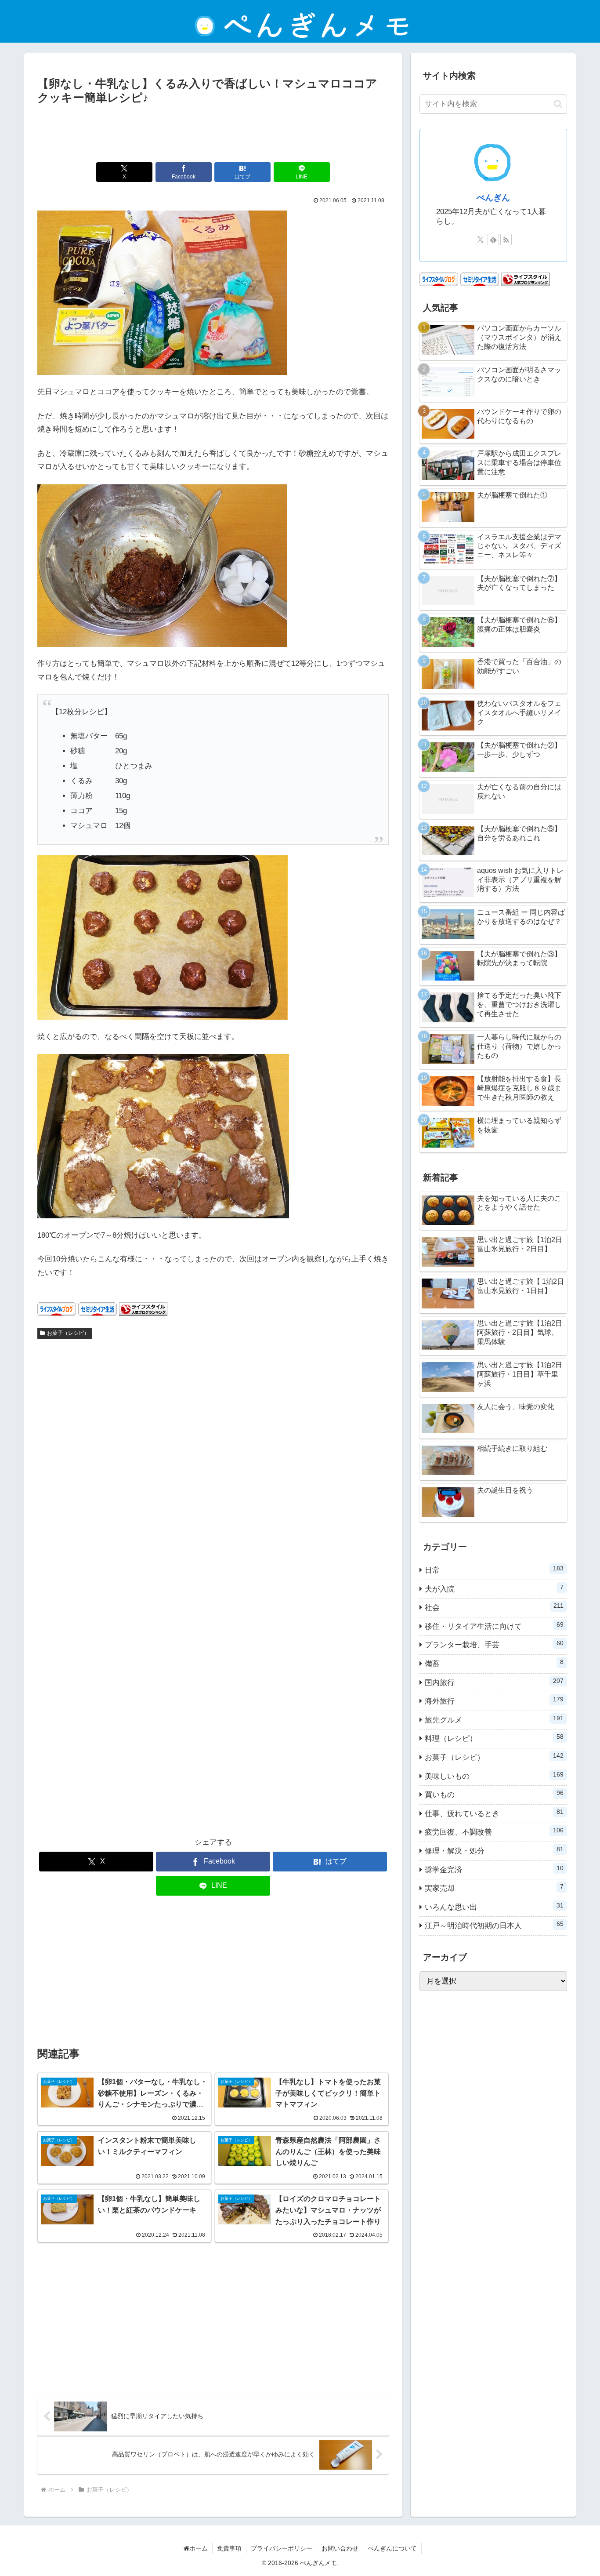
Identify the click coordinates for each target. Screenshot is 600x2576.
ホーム (199, 2548)
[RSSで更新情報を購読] (506, 240)
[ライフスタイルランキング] (143, 1309)
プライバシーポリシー (282, 2548)
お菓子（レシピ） (68, 1333)
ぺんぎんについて (392, 2548)
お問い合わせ (340, 2548)
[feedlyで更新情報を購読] (493, 240)
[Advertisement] (213, 132)
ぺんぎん (493, 198)
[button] (558, 104)
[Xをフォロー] (481, 240)
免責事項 (229, 2548)
